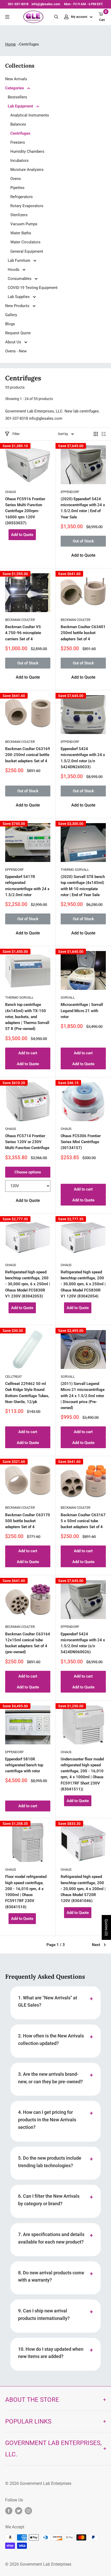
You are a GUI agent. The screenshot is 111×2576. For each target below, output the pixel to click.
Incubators (19, 161)
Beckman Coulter (20, 620)
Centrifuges (20, 133)
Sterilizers (19, 215)
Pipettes (17, 188)
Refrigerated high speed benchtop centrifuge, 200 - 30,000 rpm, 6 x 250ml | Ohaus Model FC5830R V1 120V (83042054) (83, 1284)
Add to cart (28, 1053)
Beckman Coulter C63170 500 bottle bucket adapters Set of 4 (28, 1521)
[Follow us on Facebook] (9, 2511)
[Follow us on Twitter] (19, 2511)
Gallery (11, 315)
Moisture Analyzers (27, 170)
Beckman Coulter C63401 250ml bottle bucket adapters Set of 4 (83, 633)
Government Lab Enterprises (45, 2483)
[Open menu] (7, 17)
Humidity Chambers (27, 151)
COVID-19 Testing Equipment (33, 288)
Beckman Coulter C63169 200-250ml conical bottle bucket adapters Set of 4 (28, 755)
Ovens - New (16, 351)
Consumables (20, 279)
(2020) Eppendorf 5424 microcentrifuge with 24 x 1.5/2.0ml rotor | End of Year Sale (83, 508)
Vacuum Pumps (24, 224)
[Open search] (56, 17)
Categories (15, 88)
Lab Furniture (19, 260)
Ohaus (11, 492)
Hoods (14, 270)
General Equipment (27, 251)
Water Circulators (25, 242)
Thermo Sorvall (75, 870)
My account (80, 17)
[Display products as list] (104, 434)
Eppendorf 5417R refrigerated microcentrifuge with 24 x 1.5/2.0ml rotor (27, 886)
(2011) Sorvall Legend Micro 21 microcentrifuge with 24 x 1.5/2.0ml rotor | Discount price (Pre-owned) (83, 1396)
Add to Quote (22, 535)
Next (96, 1945)
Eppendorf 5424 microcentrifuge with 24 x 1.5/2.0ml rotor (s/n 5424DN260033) (83, 758)
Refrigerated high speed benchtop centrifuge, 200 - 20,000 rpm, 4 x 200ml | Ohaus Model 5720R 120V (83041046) (83, 1889)
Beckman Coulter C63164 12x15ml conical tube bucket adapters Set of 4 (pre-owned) (28, 1643)
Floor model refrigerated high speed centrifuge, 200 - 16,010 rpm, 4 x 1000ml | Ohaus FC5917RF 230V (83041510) (26, 1892)
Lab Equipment (21, 106)
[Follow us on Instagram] (28, 2511)
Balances (18, 124)
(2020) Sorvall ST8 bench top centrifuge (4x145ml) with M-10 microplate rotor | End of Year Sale (83, 886)
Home (10, 44)
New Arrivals (16, 79)
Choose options (28, 1172)
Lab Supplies (19, 297)
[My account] (66, 17)
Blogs (10, 324)
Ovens (16, 179)
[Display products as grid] (96, 434)
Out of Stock (83, 541)
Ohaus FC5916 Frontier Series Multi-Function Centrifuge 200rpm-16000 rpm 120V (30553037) (25, 511)
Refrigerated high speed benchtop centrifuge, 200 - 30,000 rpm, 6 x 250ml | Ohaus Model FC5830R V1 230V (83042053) (28, 1284)
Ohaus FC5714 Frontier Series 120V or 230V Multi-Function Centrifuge (27, 1142)
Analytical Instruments (30, 115)
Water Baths (21, 233)
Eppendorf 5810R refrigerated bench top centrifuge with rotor (24, 1765)
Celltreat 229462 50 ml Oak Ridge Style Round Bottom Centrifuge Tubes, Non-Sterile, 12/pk (27, 1393)
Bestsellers (17, 97)
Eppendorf (70, 492)
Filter (16, 434)
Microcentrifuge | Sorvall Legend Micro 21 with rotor (82, 1011)
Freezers (18, 142)
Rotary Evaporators (27, 206)
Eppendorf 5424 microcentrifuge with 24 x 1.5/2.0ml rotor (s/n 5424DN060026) (83, 1643)
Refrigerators (22, 197)
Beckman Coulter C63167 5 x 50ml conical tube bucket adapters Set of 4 (83, 1521)
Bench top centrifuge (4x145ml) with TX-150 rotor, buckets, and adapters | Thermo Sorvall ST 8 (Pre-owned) (27, 1017)
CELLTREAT (14, 1377)
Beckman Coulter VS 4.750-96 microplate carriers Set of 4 (23, 633)
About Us (14, 342)
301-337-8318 (18, 4)
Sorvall (68, 997)
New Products (18, 306)
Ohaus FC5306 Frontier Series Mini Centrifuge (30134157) (81, 1142)
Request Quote (18, 333)
